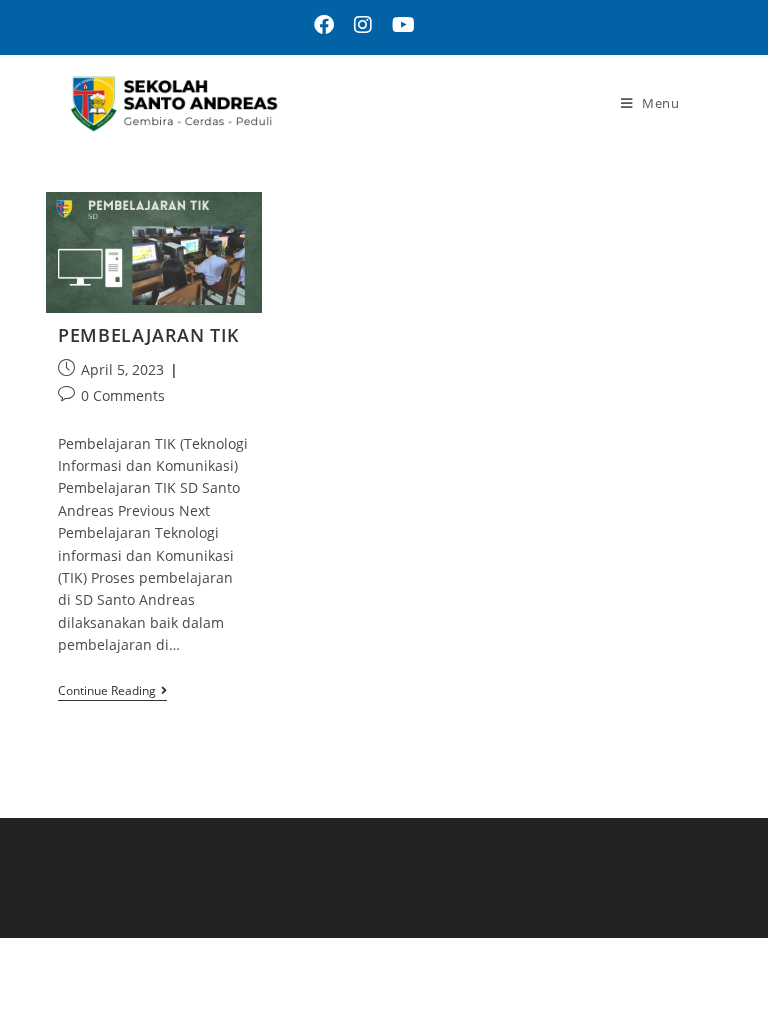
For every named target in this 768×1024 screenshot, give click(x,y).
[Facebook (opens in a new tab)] (324, 25)
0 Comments (123, 395)
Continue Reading (112, 691)
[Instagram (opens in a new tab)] (363, 25)
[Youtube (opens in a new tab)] (398, 25)
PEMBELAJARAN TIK (149, 335)
